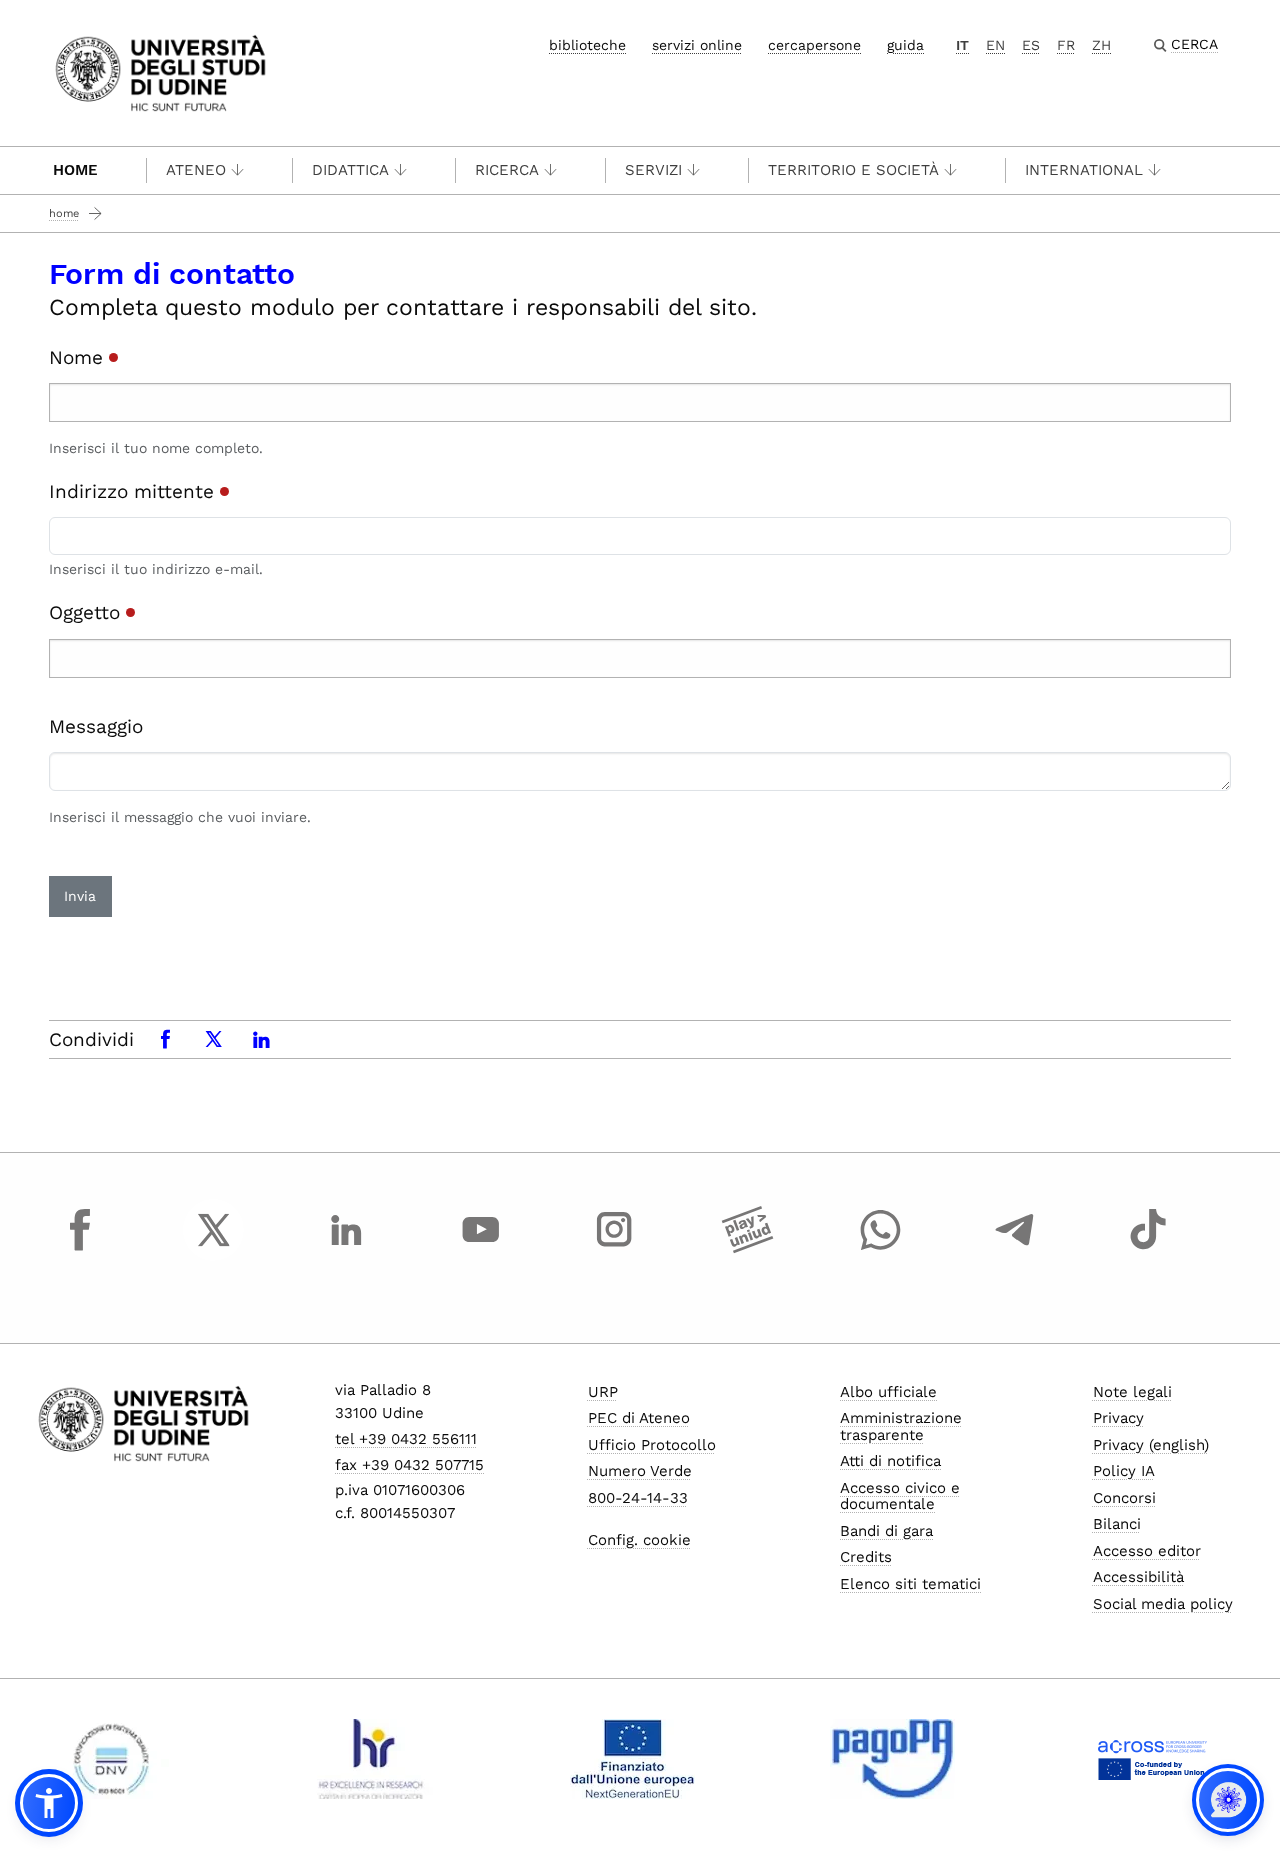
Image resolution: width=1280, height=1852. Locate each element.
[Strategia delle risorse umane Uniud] (371, 1759)
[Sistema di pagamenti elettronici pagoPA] (892, 1759)
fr (1066, 45)
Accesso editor (1147, 1551)
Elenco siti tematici (910, 1584)
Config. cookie (639, 1540)
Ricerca (507, 170)
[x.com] (214, 1248)
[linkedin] (347, 1248)
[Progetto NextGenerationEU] (632, 1759)
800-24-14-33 (638, 1498)
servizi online (697, 45)
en (995, 45)
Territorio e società (853, 170)
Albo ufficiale (888, 1392)
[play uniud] (748, 1248)
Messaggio (96, 726)
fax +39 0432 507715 (409, 1465)
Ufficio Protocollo (652, 1445)
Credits (866, 1557)
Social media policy (1163, 1604)
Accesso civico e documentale (900, 1496)
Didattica (350, 170)
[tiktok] (1148, 1248)
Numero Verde (640, 1471)
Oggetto (87, 612)
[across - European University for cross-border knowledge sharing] (1152, 1759)
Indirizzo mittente (134, 491)
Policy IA (1124, 1471)
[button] (49, 1803)
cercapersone (814, 45)
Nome (79, 357)
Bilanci (1117, 1524)
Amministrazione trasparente (901, 1426)
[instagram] (614, 1248)
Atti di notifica (890, 1461)
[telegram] (1015, 1248)
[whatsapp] (881, 1248)
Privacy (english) (1151, 1445)
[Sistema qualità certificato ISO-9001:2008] (111, 1759)
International (1084, 170)
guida (905, 45)
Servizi (653, 170)
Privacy (1118, 1418)
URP (603, 1392)
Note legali (1132, 1392)
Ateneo (196, 170)
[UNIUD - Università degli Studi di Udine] (160, 71)
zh (1101, 45)
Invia (80, 896)
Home (75, 170)
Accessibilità (1138, 1577)
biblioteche (587, 45)
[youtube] (481, 1248)
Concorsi (1124, 1498)
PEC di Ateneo (639, 1418)
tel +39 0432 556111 (406, 1439)
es (1031, 45)
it (962, 45)
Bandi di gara (886, 1531)
